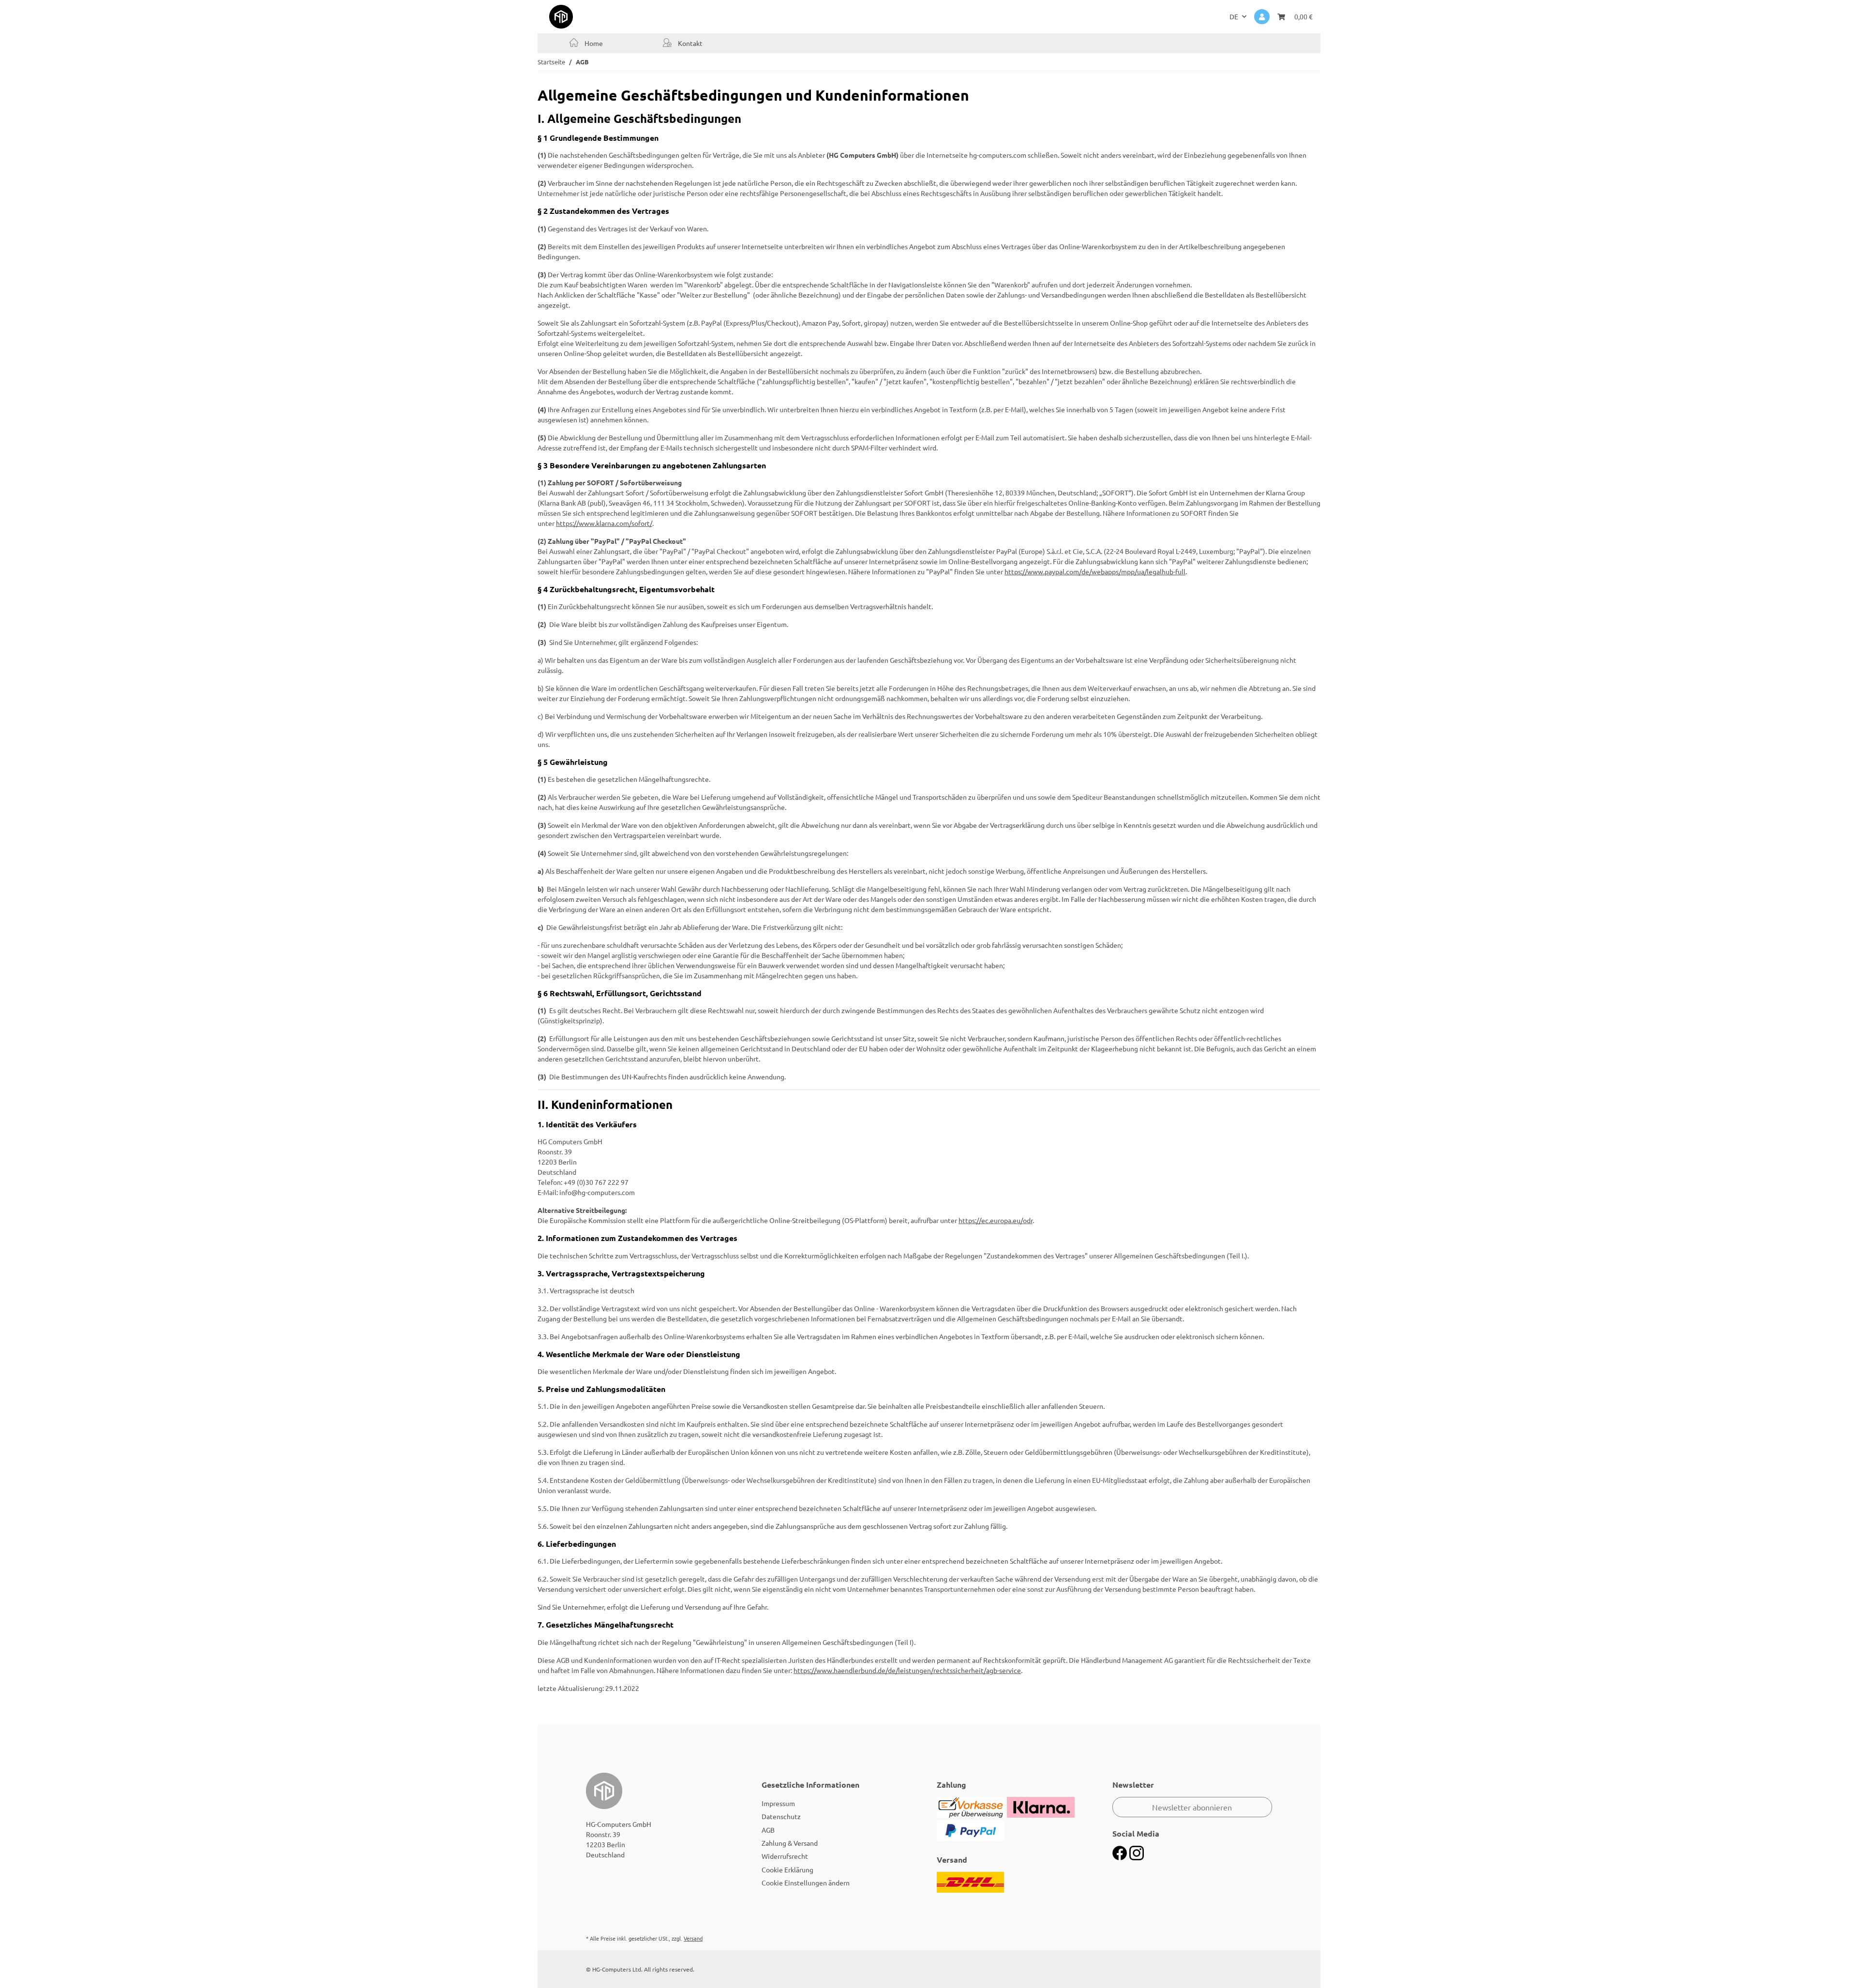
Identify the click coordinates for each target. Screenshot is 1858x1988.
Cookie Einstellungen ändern (806, 1883)
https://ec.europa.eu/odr (996, 1220)
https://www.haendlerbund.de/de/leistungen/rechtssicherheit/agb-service (907, 1670)
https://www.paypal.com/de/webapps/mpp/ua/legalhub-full (1095, 571)
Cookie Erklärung (787, 1869)
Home (593, 43)
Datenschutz (781, 1816)
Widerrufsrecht (785, 1856)
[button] (1262, 17)
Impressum (778, 1803)
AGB (768, 1830)
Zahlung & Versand (790, 1843)
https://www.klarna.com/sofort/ (604, 523)
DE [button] (1234, 16)
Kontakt (689, 43)
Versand (693, 1938)
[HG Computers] (561, 16)
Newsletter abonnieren (1192, 1807)
